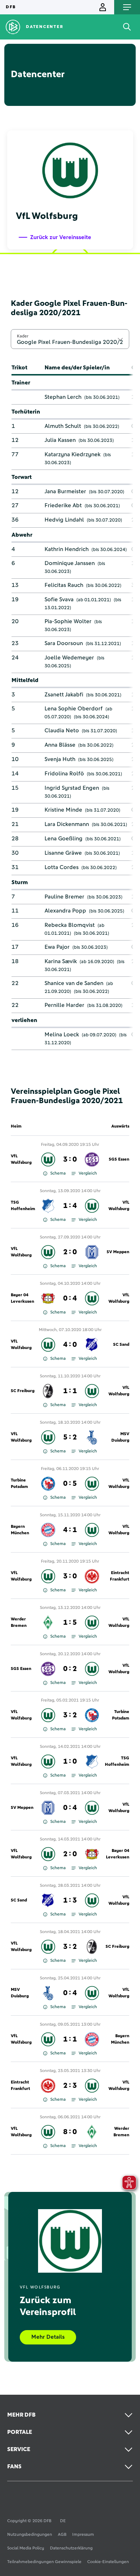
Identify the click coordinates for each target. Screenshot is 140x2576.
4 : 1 (70, 1530)
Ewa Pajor (57, 947)
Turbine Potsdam (19, 1484)
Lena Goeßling (64, 839)
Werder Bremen (19, 1623)
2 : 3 (70, 2086)
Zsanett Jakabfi (64, 695)
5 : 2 (70, 1437)
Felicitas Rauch (64, 585)
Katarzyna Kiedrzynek (73, 454)
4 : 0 (70, 1345)
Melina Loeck (62, 1035)
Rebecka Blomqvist (70, 925)
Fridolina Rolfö (64, 774)
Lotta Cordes (62, 867)
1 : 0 (70, 1761)
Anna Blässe (60, 745)
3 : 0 (70, 1159)
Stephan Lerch (63, 397)
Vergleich (88, 1173)
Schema (58, 1173)
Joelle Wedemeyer (69, 658)
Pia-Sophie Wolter (68, 621)
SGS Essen (119, 1159)
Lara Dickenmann (67, 824)
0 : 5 (70, 1484)
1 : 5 (70, 1623)
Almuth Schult (63, 426)
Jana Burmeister (65, 491)
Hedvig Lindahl (64, 520)
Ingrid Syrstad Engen (72, 788)
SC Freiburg (23, 1391)
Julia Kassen (60, 440)
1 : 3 (70, 1900)
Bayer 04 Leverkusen (22, 1298)
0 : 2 (70, 1669)
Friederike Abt (63, 505)
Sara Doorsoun (64, 643)
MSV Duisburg (120, 1437)
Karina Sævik (61, 961)
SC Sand (121, 1345)
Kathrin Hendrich (67, 549)
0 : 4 (70, 1298)
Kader (23, 336)
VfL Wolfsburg (21, 1159)
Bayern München (20, 1530)
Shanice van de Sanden (74, 983)
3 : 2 (70, 1715)
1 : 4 (70, 1206)
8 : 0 (70, 2132)
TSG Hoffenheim (23, 1206)
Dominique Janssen (70, 563)
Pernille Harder (64, 1005)
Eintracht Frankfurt (120, 1576)
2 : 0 (70, 1252)
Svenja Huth (60, 759)
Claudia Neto (62, 731)
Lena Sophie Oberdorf (74, 709)
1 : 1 (70, 1391)
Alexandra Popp (65, 911)
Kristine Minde (63, 810)
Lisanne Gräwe (63, 853)
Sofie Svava (59, 599)
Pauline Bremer (64, 897)
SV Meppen (118, 1252)
